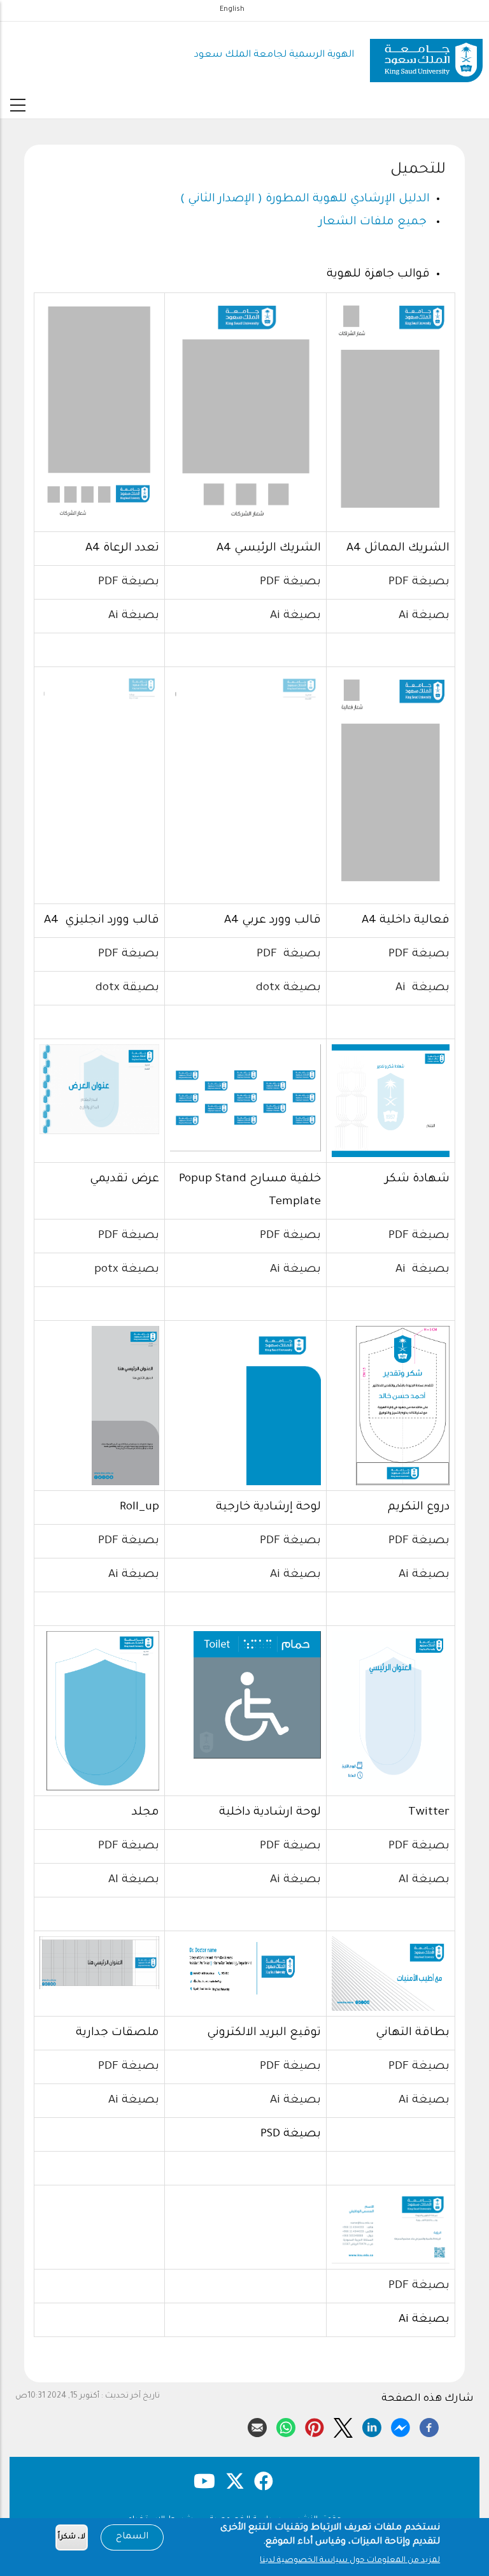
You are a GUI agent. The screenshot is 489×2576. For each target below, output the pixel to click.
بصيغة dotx (288, 988)
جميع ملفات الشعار (373, 222)
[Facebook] (429, 2426)
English (232, 10)
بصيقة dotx (127, 988)
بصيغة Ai (424, 616)
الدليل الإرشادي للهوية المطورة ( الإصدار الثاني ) (305, 199)
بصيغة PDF (419, 582)
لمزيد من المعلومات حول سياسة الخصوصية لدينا (350, 2561)
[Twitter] (343, 2426)
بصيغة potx (127, 1270)
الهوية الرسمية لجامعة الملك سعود (274, 55)
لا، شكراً (72, 2537)
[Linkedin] (372, 2426)
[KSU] (426, 56)
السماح (132, 2537)
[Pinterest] (315, 2426)
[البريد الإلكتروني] (257, 2426)
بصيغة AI (424, 1880)
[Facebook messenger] (400, 2426)
